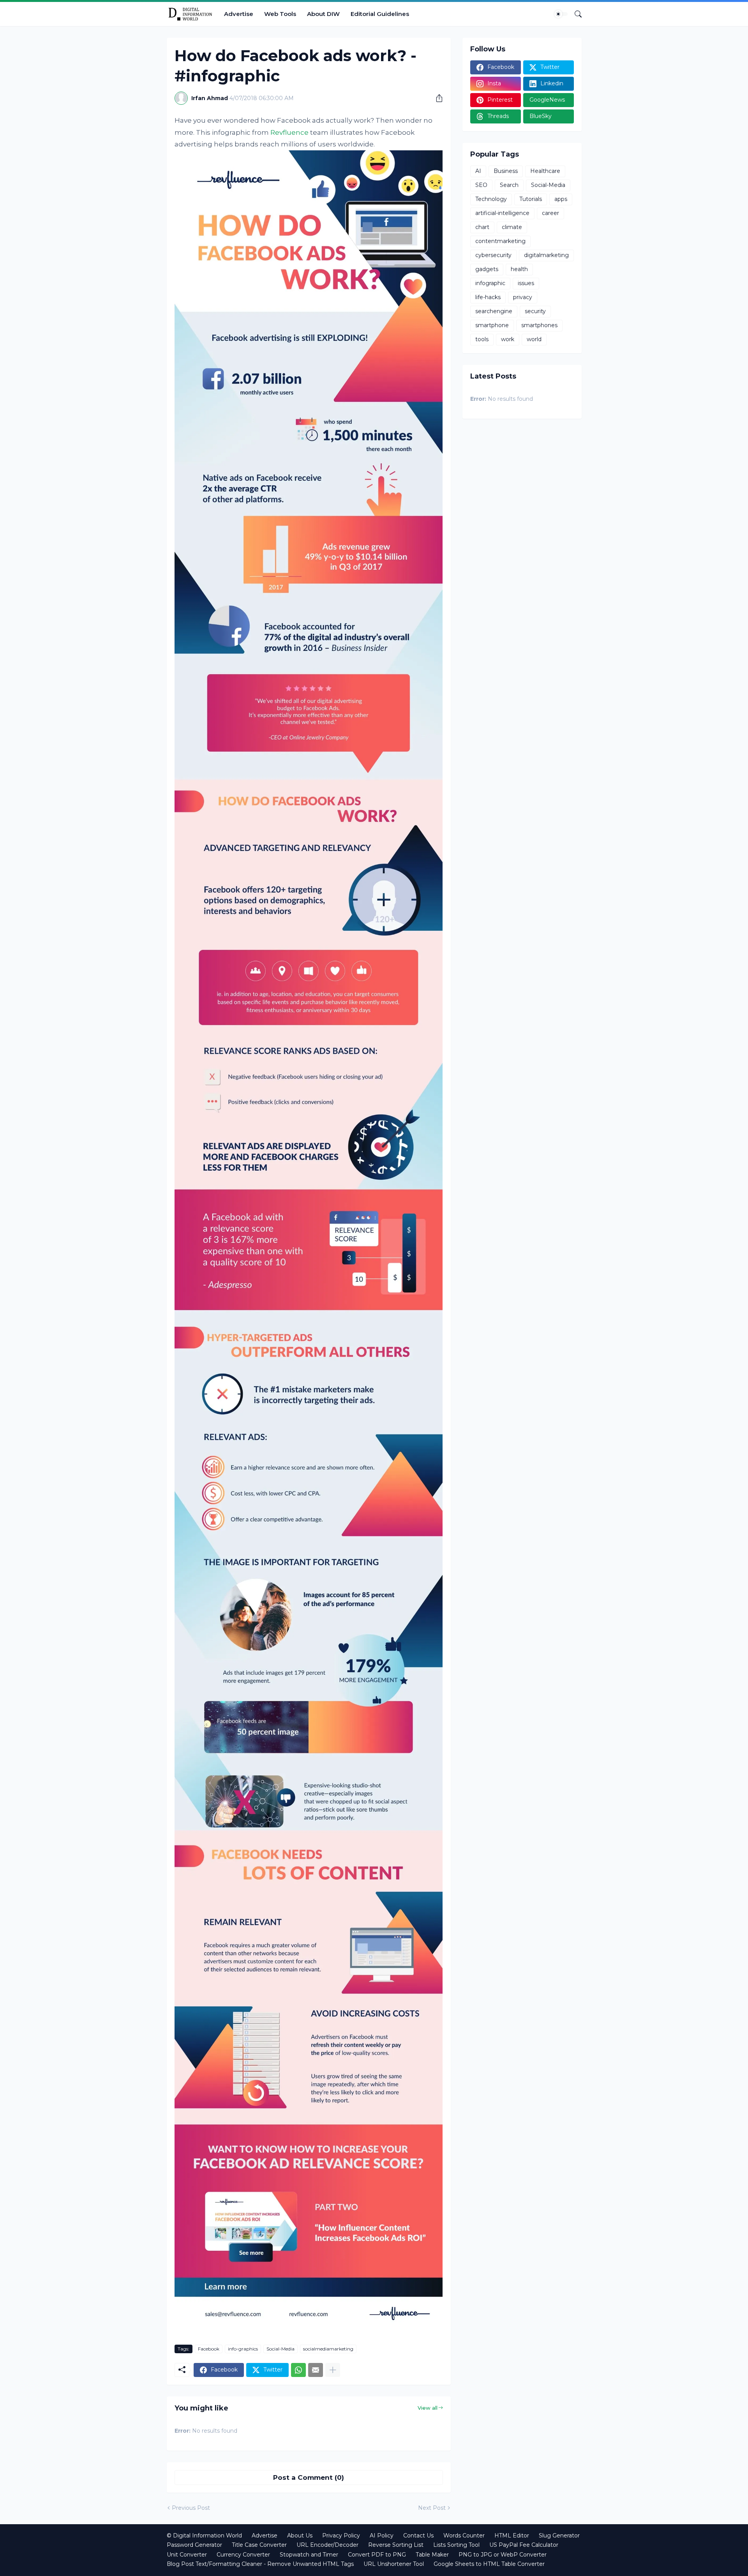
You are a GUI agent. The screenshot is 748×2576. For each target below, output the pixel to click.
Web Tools (280, 14)
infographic (490, 283)
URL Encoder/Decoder (327, 2545)
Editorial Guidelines (380, 14)
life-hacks (488, 297)
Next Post (432, 2508)
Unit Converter (187, 2555)
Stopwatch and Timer (309, 2555)
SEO (481, 185)
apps (561, 199)
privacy (523, 297)
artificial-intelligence (502, 213)
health (519, 269)
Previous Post (191, 2508)
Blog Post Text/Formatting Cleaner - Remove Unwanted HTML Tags (260, 2564)
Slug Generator (559, 2535)
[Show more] (333, 2370)
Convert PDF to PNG (377, 2555)
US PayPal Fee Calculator (524, 2545)
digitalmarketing (546, 255)
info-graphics (243, 2349)
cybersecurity (493, 255)
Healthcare (545, 171)
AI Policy (382, 2535)
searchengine (494, 311)
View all (428, 2408)
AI (478, 171)
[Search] (575, 14)
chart (482, 227)
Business (506, 171)
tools (482, 339)
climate (512, 227)
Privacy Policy (341, 2535)
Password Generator (194, 2545)
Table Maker (432, 2555)
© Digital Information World (204, 2535)
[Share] (436, 98)
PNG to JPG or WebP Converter (503, 2555)
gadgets (487, 269)
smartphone (492, 325)
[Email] (316, 2370)
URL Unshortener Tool (394, 2564)
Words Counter (464, 2535)
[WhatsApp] (298, 2370)
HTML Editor (512, 2535)
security (535, 311)
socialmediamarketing (328, 2349)
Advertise (239, 14)
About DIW (323, 14)
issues (526, 283)
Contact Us (418, 2535)
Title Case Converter (259, 2545)
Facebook (209, 2349)
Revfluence (289, 132)
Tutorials (531, 199)
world (534, 339)
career (550, 213)
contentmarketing (500, 241)
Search (509, 185)
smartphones (539, 325)
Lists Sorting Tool (456, 2545)
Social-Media (280, 2349)
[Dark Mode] (561, 14)
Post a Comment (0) (309, 2477)
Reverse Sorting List (396, 2545)
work (508, 339)
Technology (491, 199)
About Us (300, 2535)
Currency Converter (243, 2555)
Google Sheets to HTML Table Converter (489, 2564)
